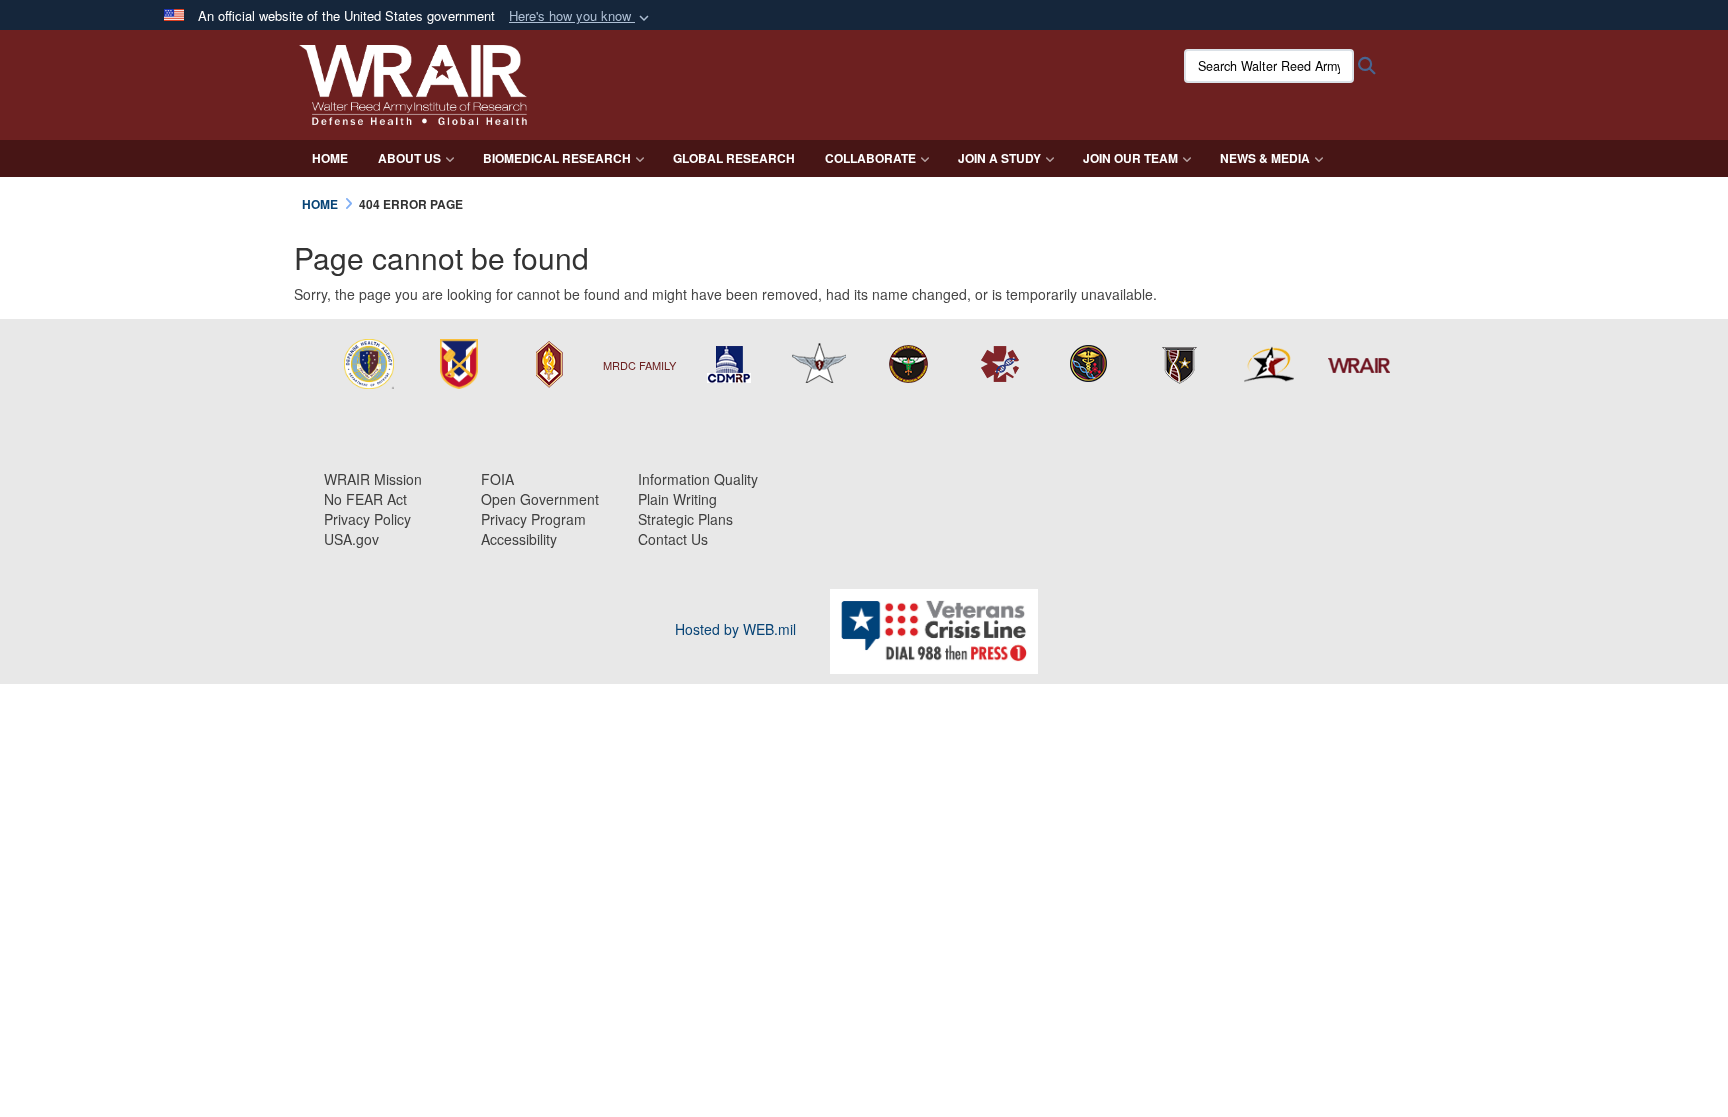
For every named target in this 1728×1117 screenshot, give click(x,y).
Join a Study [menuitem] (999, 158)
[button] (581, 16)
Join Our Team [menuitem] (1130, 158)
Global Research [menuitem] (734, 158)
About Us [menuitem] (409, 158)
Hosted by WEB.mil (735, 629)
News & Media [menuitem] (1265, 158)
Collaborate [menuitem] (870, 158)
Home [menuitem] (330, 158)
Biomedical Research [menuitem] (557, 158)
